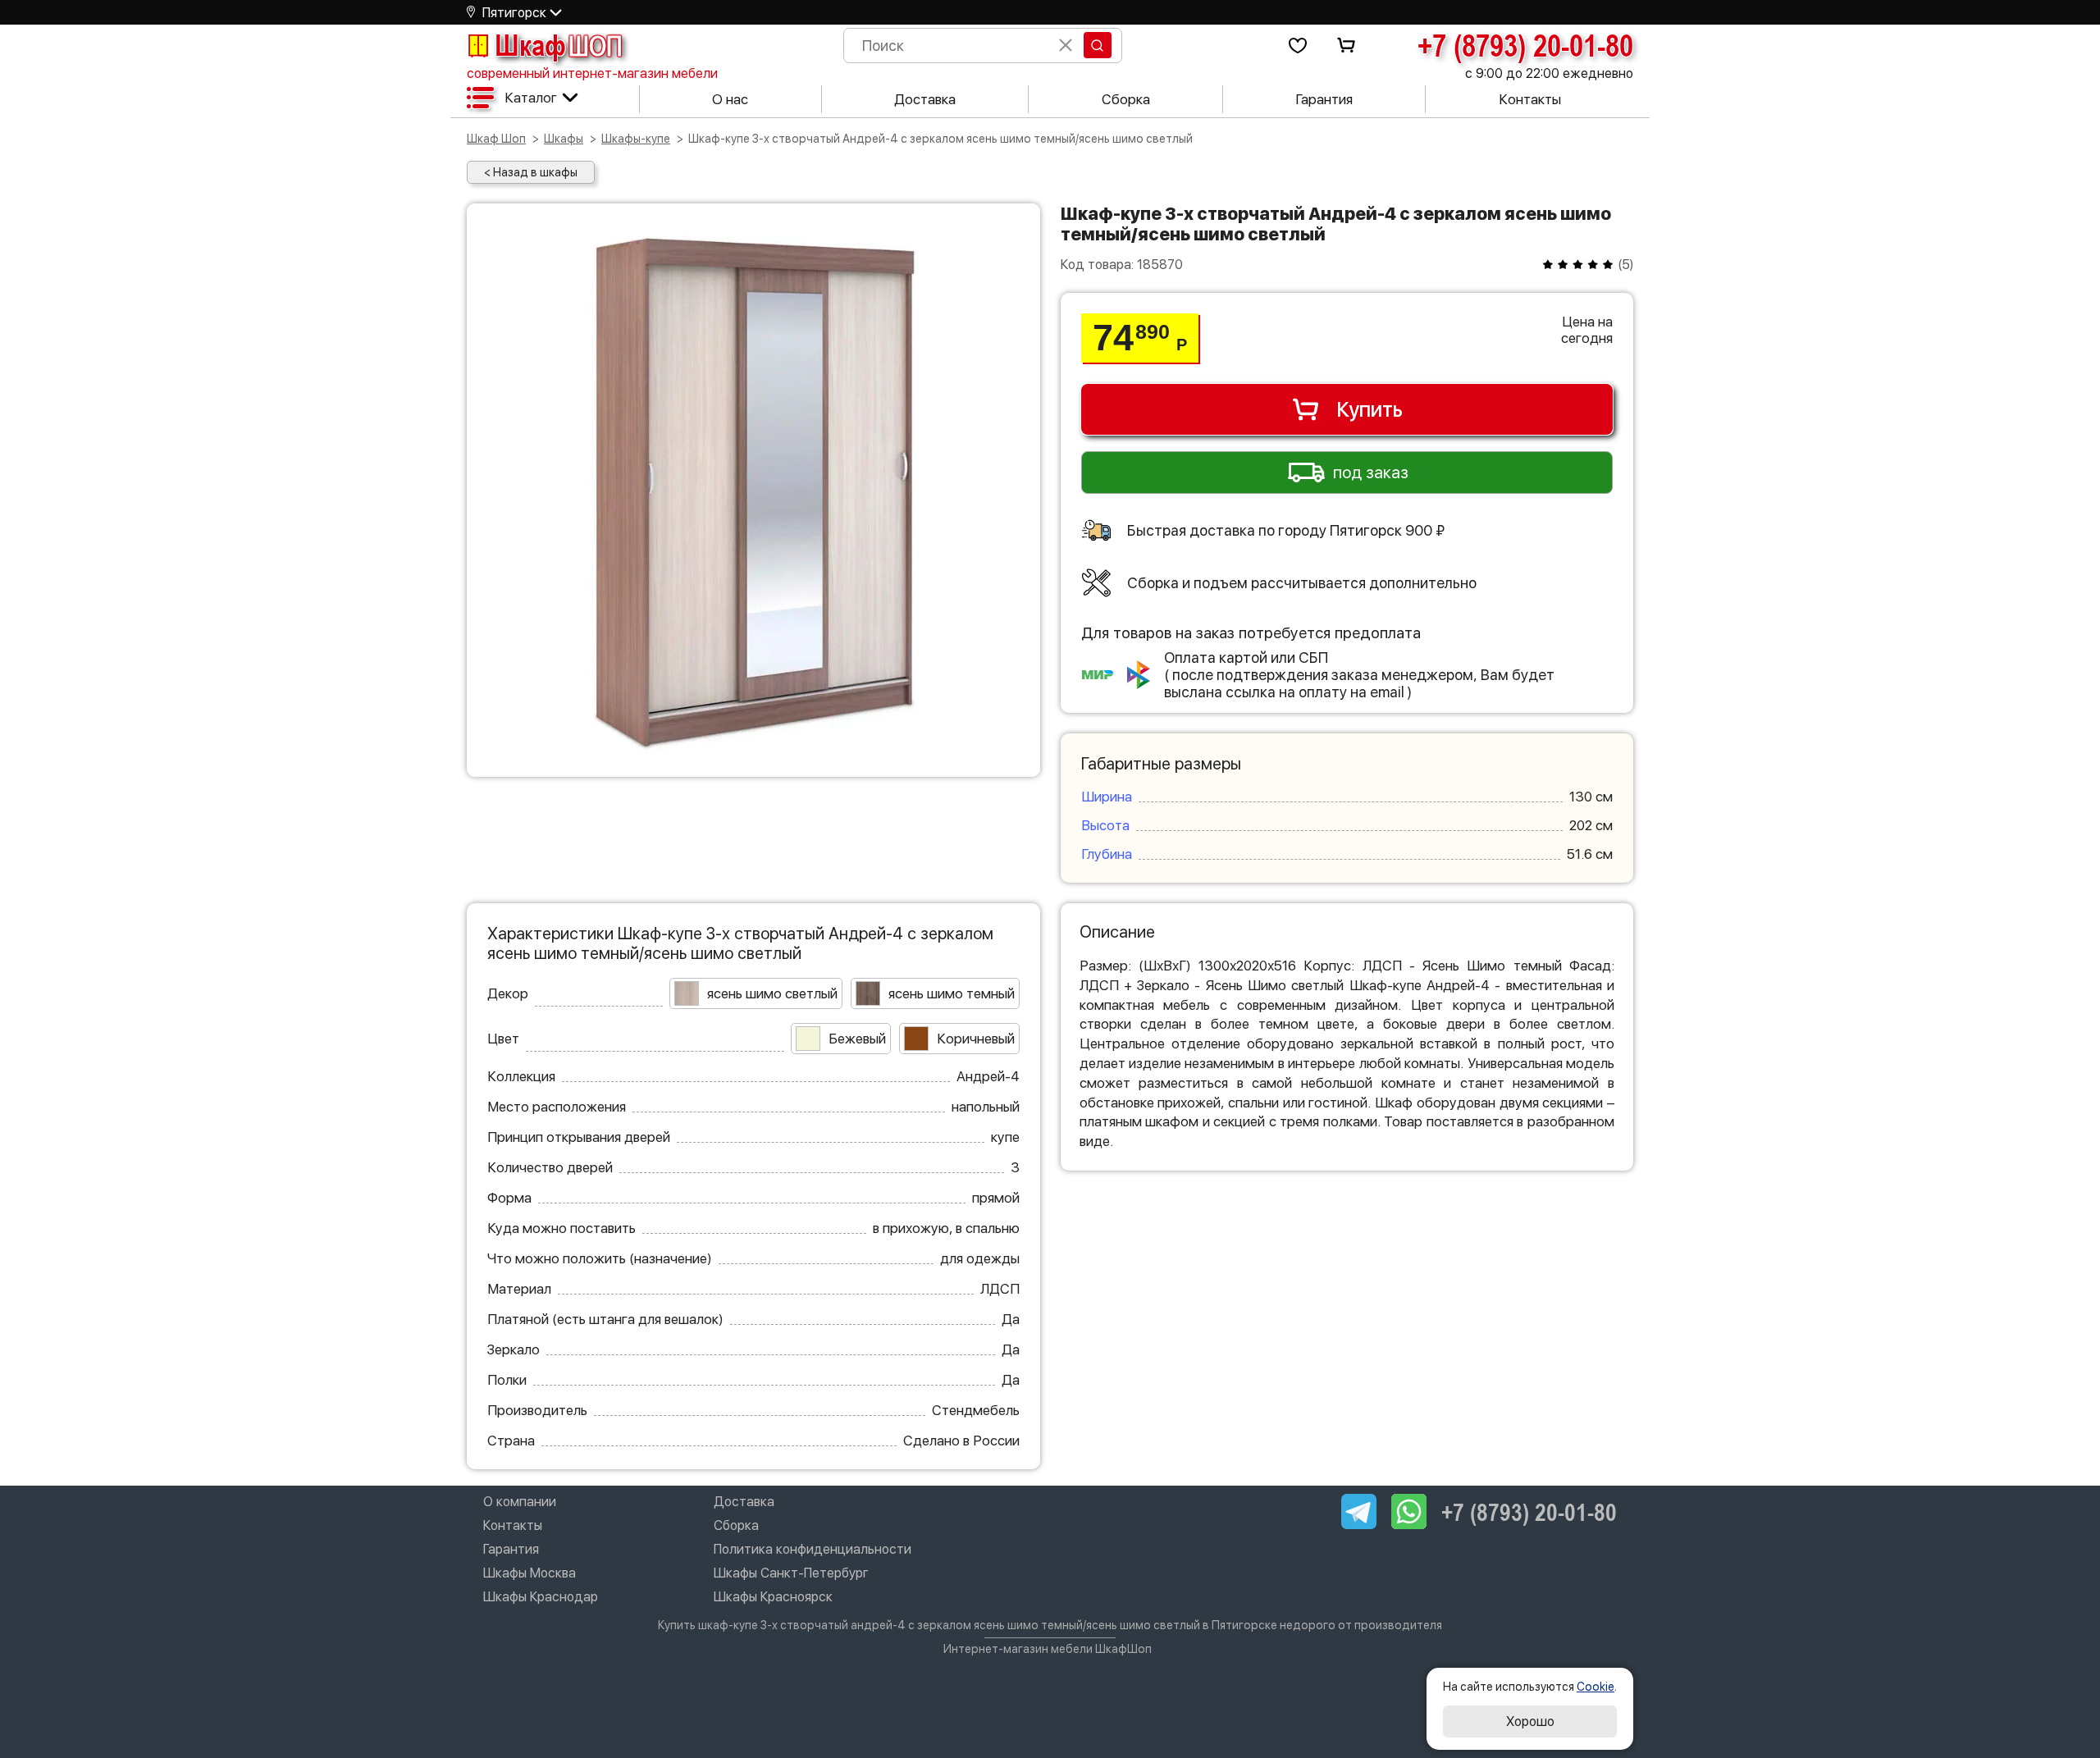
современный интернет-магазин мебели (592, 73)
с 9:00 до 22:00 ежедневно (1549, 73)
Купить (1370, 409)
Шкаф (559, 45)
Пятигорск (514, 13)
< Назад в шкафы (531, 172)
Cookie (1596, 1687)
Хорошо (1530, 1721)
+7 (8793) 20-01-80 (1525, 45)
